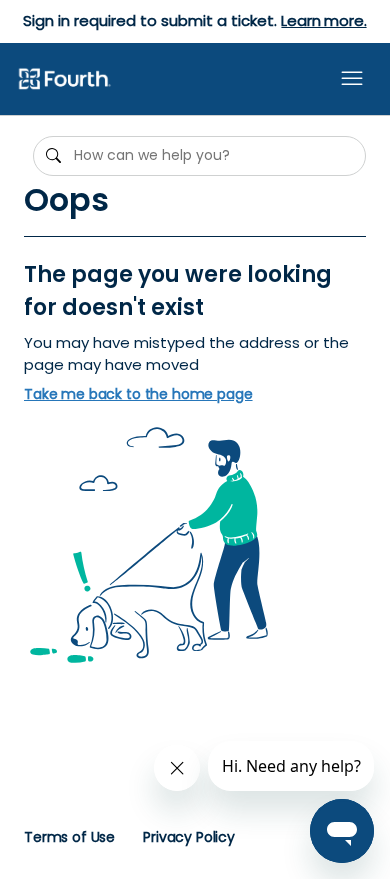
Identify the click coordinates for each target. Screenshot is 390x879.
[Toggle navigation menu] (352, 79)
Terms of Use (69, 837)
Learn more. (323, 20)
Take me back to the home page (138, 394)
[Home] (64, 80)
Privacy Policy (189, 837)
